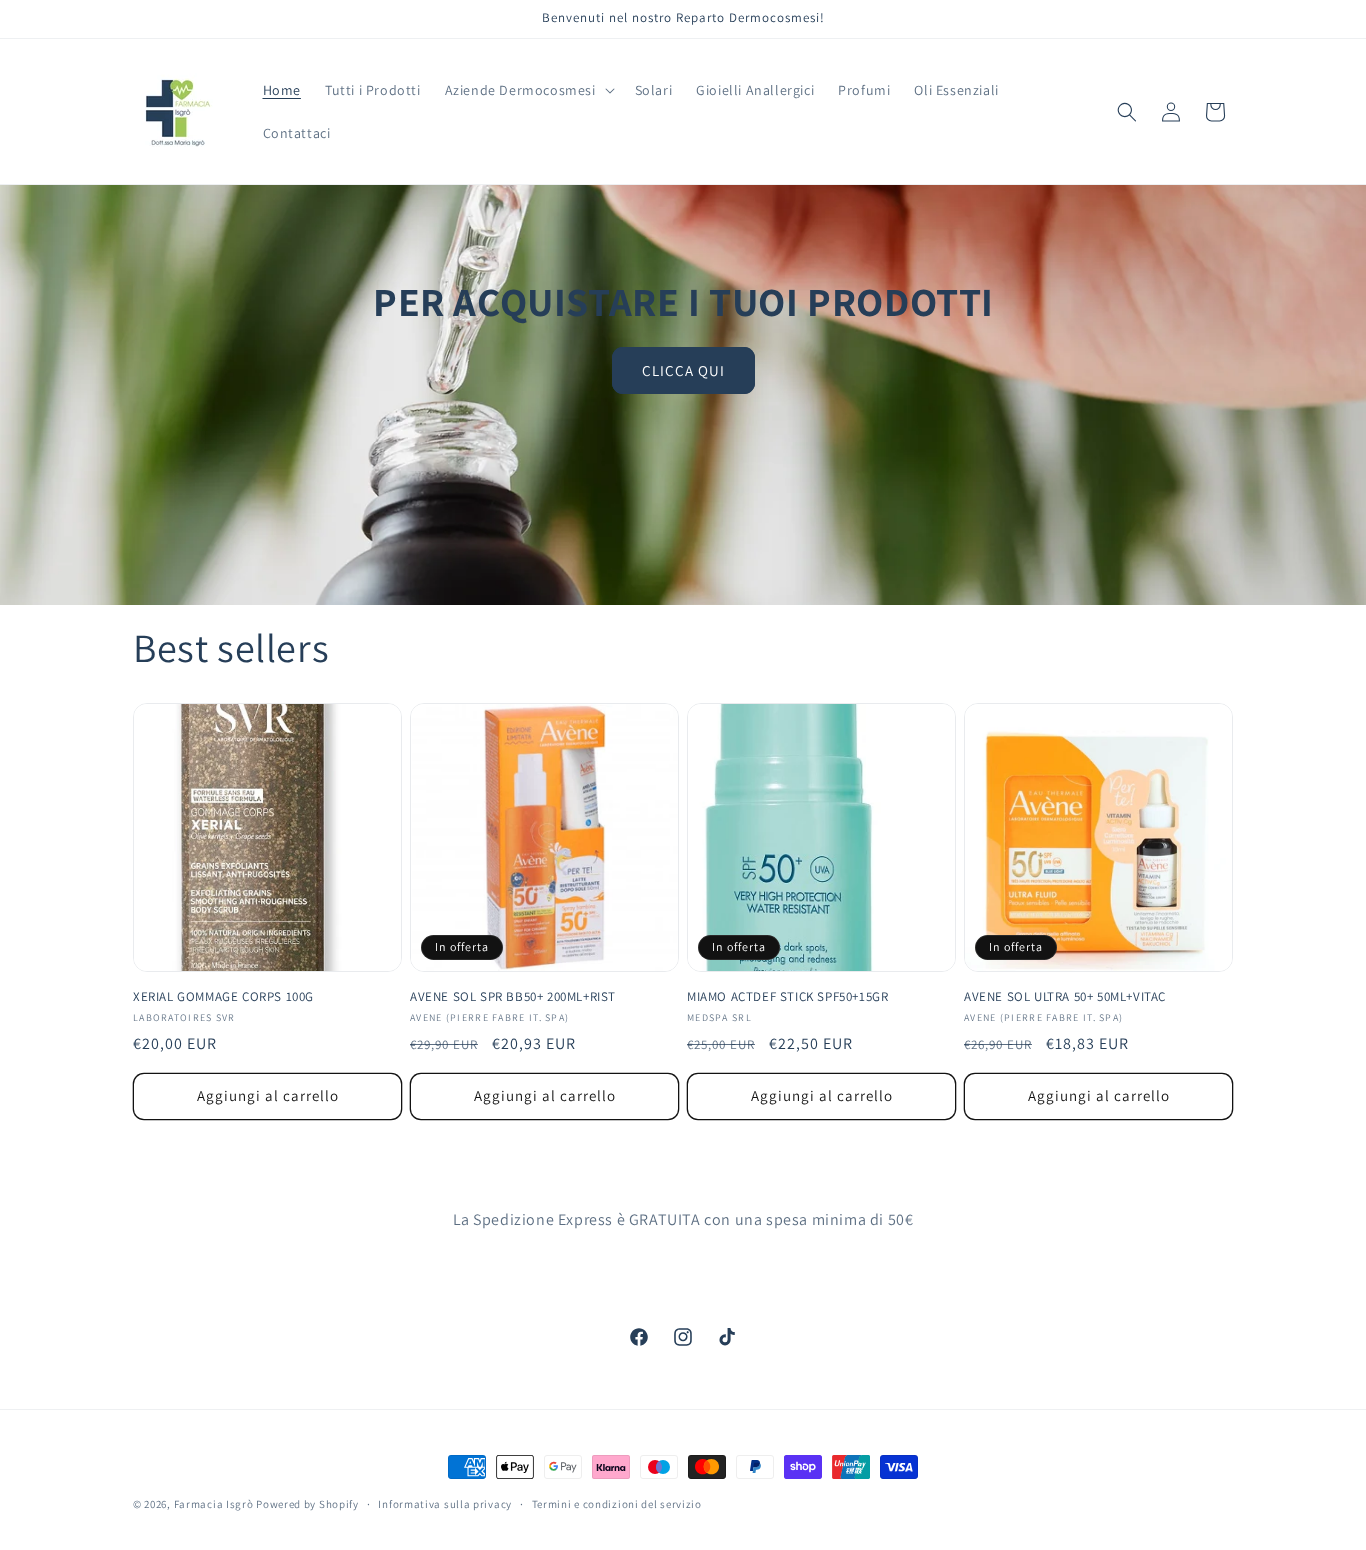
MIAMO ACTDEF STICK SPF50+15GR (787, 997)
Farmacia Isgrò (214, 1504)
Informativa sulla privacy (445, 1504)
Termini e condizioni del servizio (617, 1504)
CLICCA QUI (683, 370)
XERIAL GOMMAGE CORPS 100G (223, 997)
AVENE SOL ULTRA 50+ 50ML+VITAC (1065, 997)
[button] (528, 90)
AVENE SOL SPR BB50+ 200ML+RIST (513, 997)
